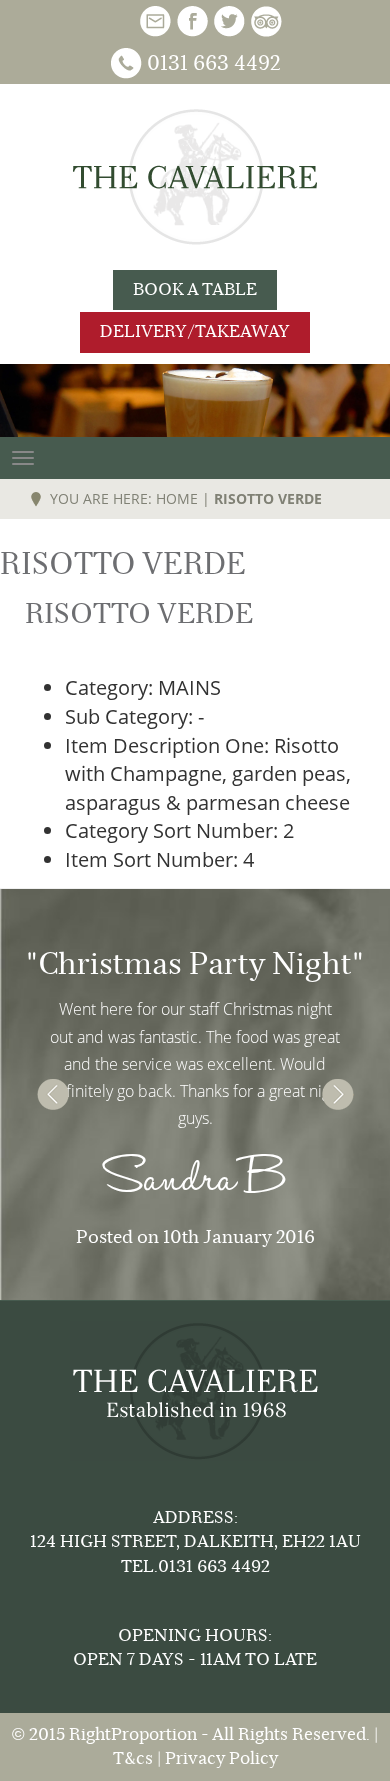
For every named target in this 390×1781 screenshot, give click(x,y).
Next (338, 1095)
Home (177, 498)
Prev (52, 1095)
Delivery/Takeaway (195, 331)
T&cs (133, 1758)
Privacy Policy (221, 1758)
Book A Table (195, 289)
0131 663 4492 (213, 63)
